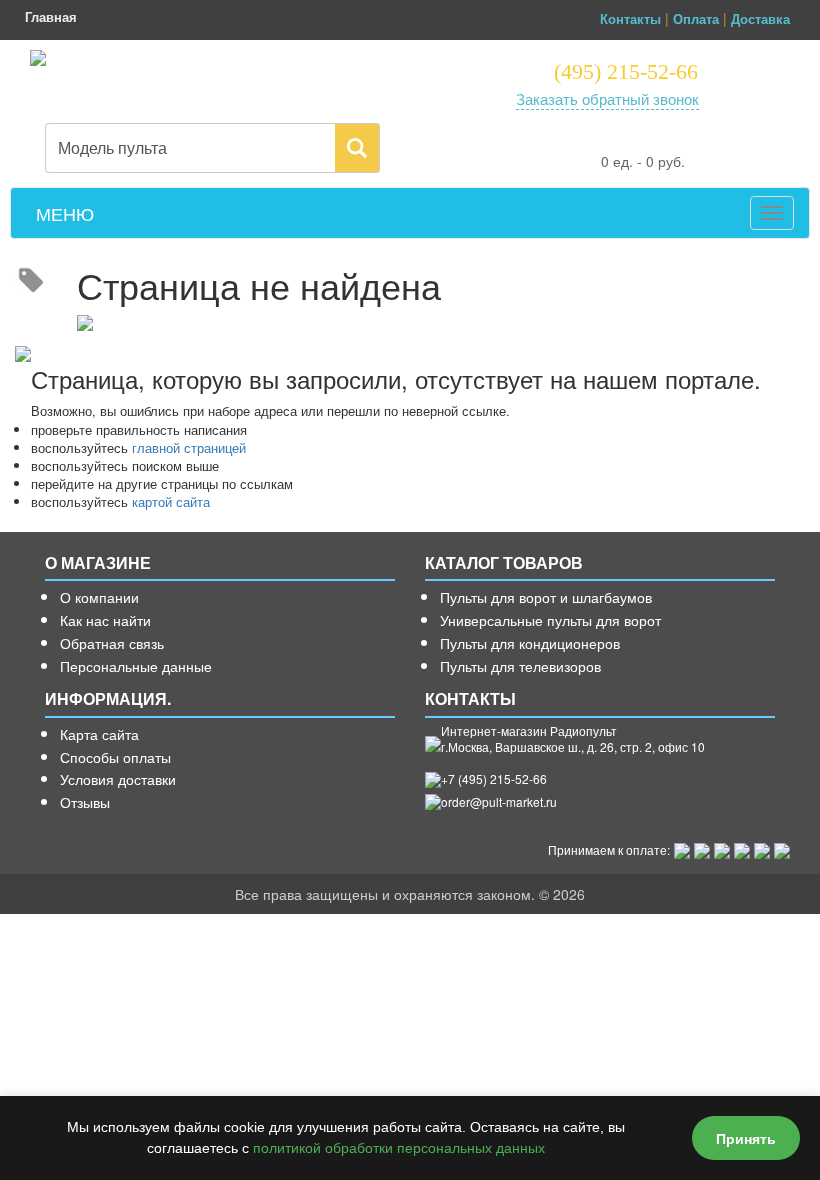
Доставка (760, 18)
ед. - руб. (643, 161)
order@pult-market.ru (499, 801)
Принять (746, 1138)
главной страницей (189, 447)
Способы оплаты (115, 757)
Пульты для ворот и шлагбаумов (546, 597)
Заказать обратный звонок (607, 98)
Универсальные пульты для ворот (550, 620)
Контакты (630, 18)
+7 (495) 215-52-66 (494, 778)
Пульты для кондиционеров (530, 643)
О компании (99, 597)
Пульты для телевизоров (520, 666)
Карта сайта (99, 734)
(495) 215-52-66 (626, 71)
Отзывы (85, 802)
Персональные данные (136, 666)
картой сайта (171, 501)
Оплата (696, 18)
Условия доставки (118, 779)
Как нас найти (105, 620)
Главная (51, 16)
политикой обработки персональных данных (399, 1148)
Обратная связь (112, 643)
